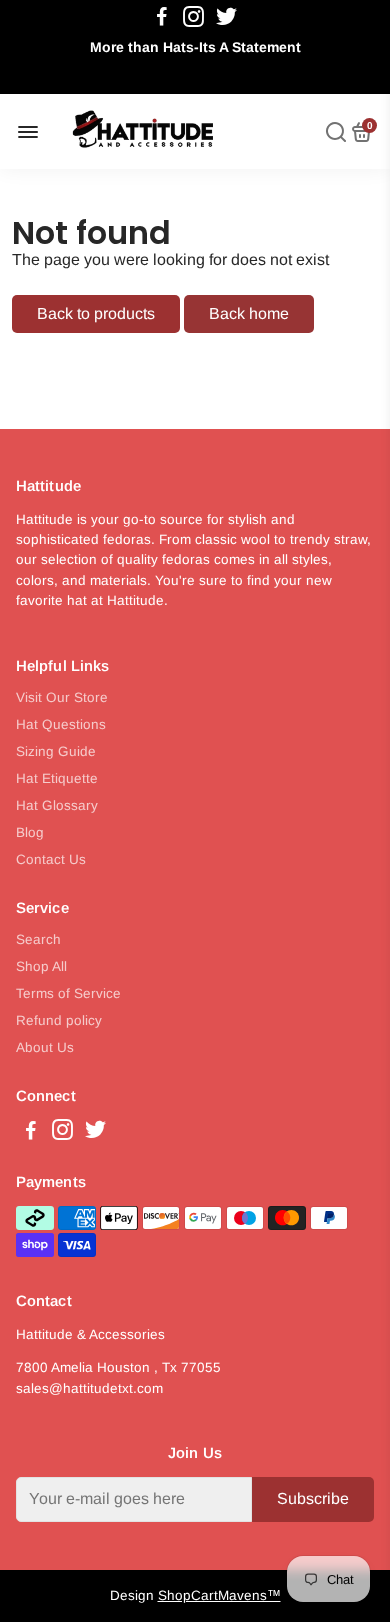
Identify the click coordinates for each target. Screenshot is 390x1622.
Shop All (41, 966)
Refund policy (59, 1020)
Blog (30, 832)
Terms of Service (68, 993)
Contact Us (51, 859)
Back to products (96, 313)
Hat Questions (61, 724)
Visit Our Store (62, 697)
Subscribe (313, 1498)
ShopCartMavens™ (219, 1595)
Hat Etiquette (57, 778)
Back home (249, 313)
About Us (45, 1047)
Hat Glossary (57, 805)
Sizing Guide (56, 751)
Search (38, 939)
